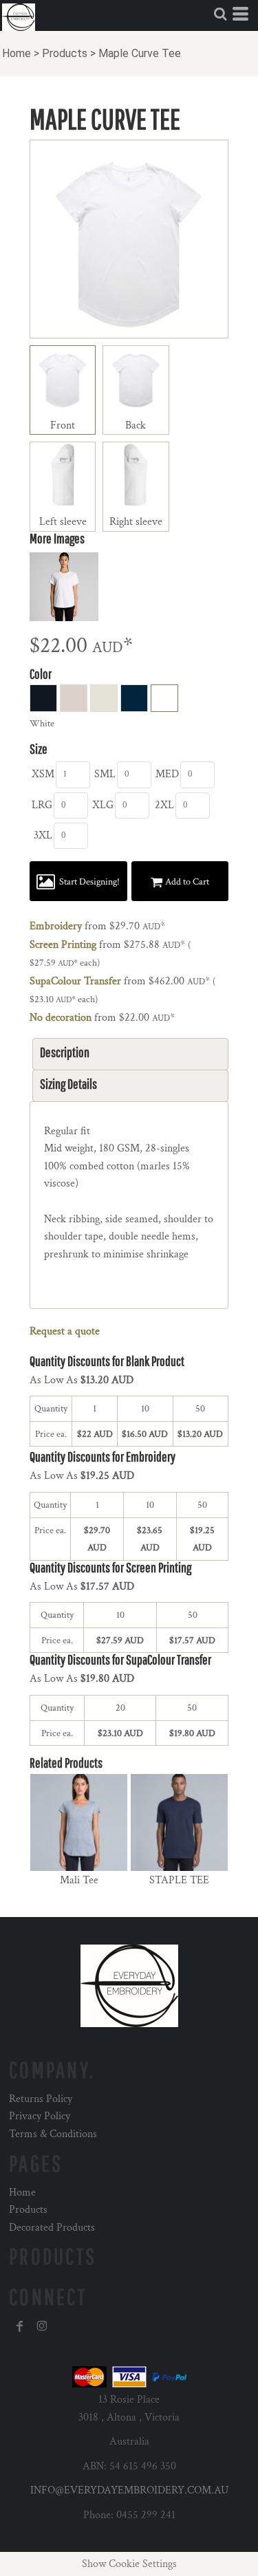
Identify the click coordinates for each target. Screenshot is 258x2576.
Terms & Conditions (53, 2134)
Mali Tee (79, 1880)
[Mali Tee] (79, 1822)
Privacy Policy (40, 2116)
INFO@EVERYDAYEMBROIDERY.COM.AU (129, 2490)
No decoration (61, 1018)
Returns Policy (41, 2099)
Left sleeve (63, 522)
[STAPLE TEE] (179, 1822)
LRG (42, 805)
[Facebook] (20, 2326)
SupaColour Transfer (75, 981)
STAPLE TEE (179, 1880)
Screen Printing (63, 945)
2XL (164, 805)
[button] (220, 14)
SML (105, 774)
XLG (103, 805)
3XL (43, 835)
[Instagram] (42, 2326)
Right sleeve (136, 522)
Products (65, 53)
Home (17, 53)
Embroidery (56, 926)
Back (136, 425)
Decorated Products (52, 2228)
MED (167, 774)
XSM (43, 774)
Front (63, 425)
